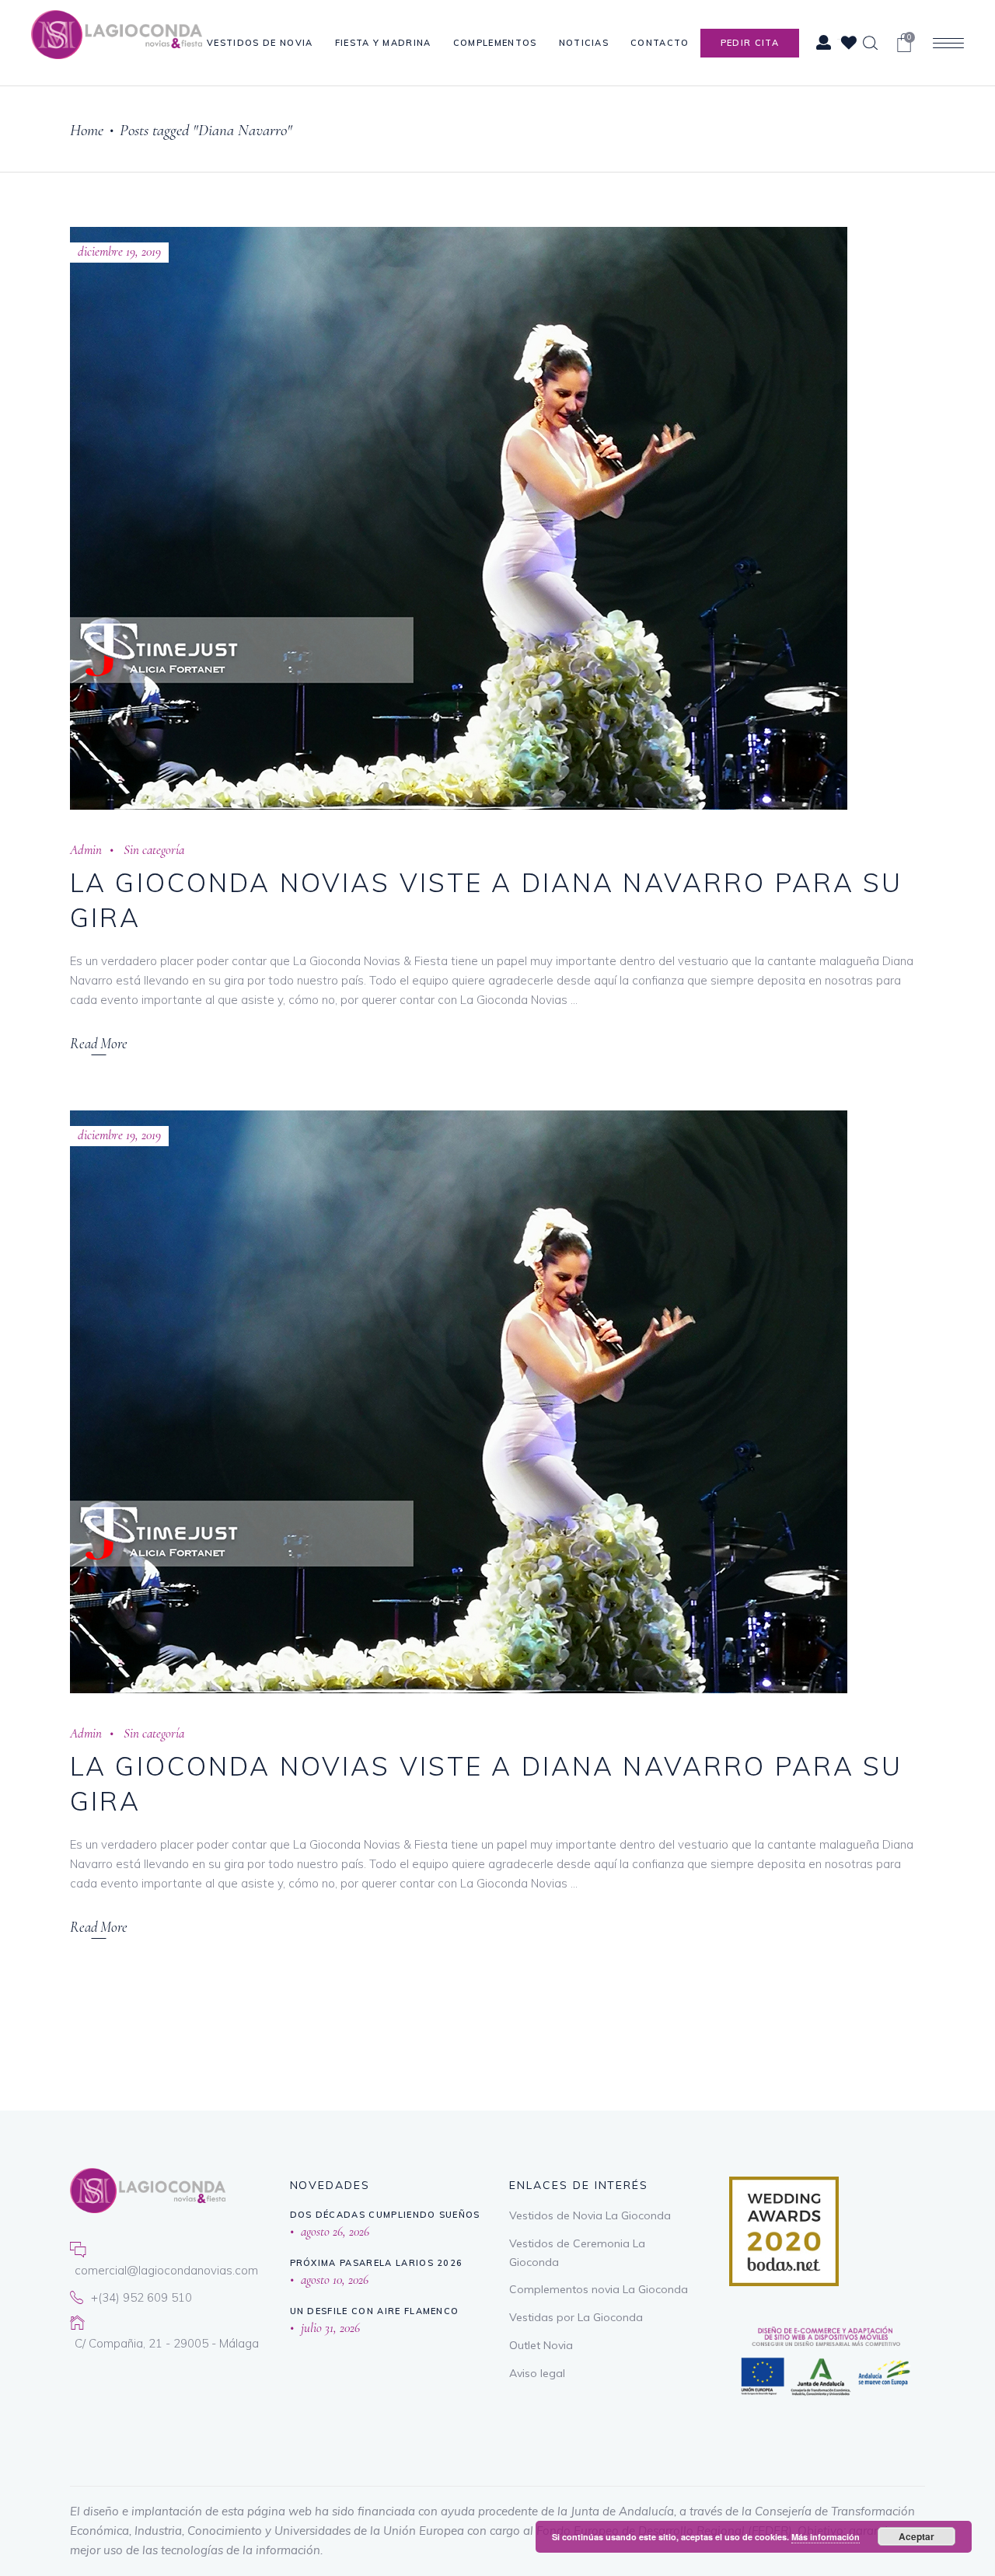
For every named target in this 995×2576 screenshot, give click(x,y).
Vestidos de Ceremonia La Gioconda (577, 2253)
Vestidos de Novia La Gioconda (590, 2215)
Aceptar (916, 2536)
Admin (86, 850)
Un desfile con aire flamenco (375, 2311)
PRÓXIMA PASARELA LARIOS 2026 (377, 2263)
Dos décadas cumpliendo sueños (385, 2215)
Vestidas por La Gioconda (576, 2317)
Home (87, 130)
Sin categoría (154, 850)
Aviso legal (537, 2373)
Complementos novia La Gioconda (599, 2289)
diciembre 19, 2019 (119, 251)
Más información (826, 2537)
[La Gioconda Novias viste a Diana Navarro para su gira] (459, 518)
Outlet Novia (541, 2345)
